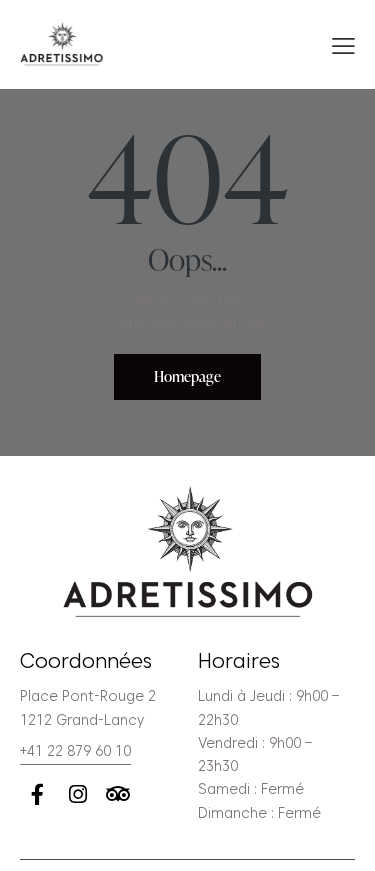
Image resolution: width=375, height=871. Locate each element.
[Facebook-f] (37, 794)
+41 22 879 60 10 (75, 751)
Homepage (187, 376)
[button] (343, 45)
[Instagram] (77, 794)
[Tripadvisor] (117, 794)
